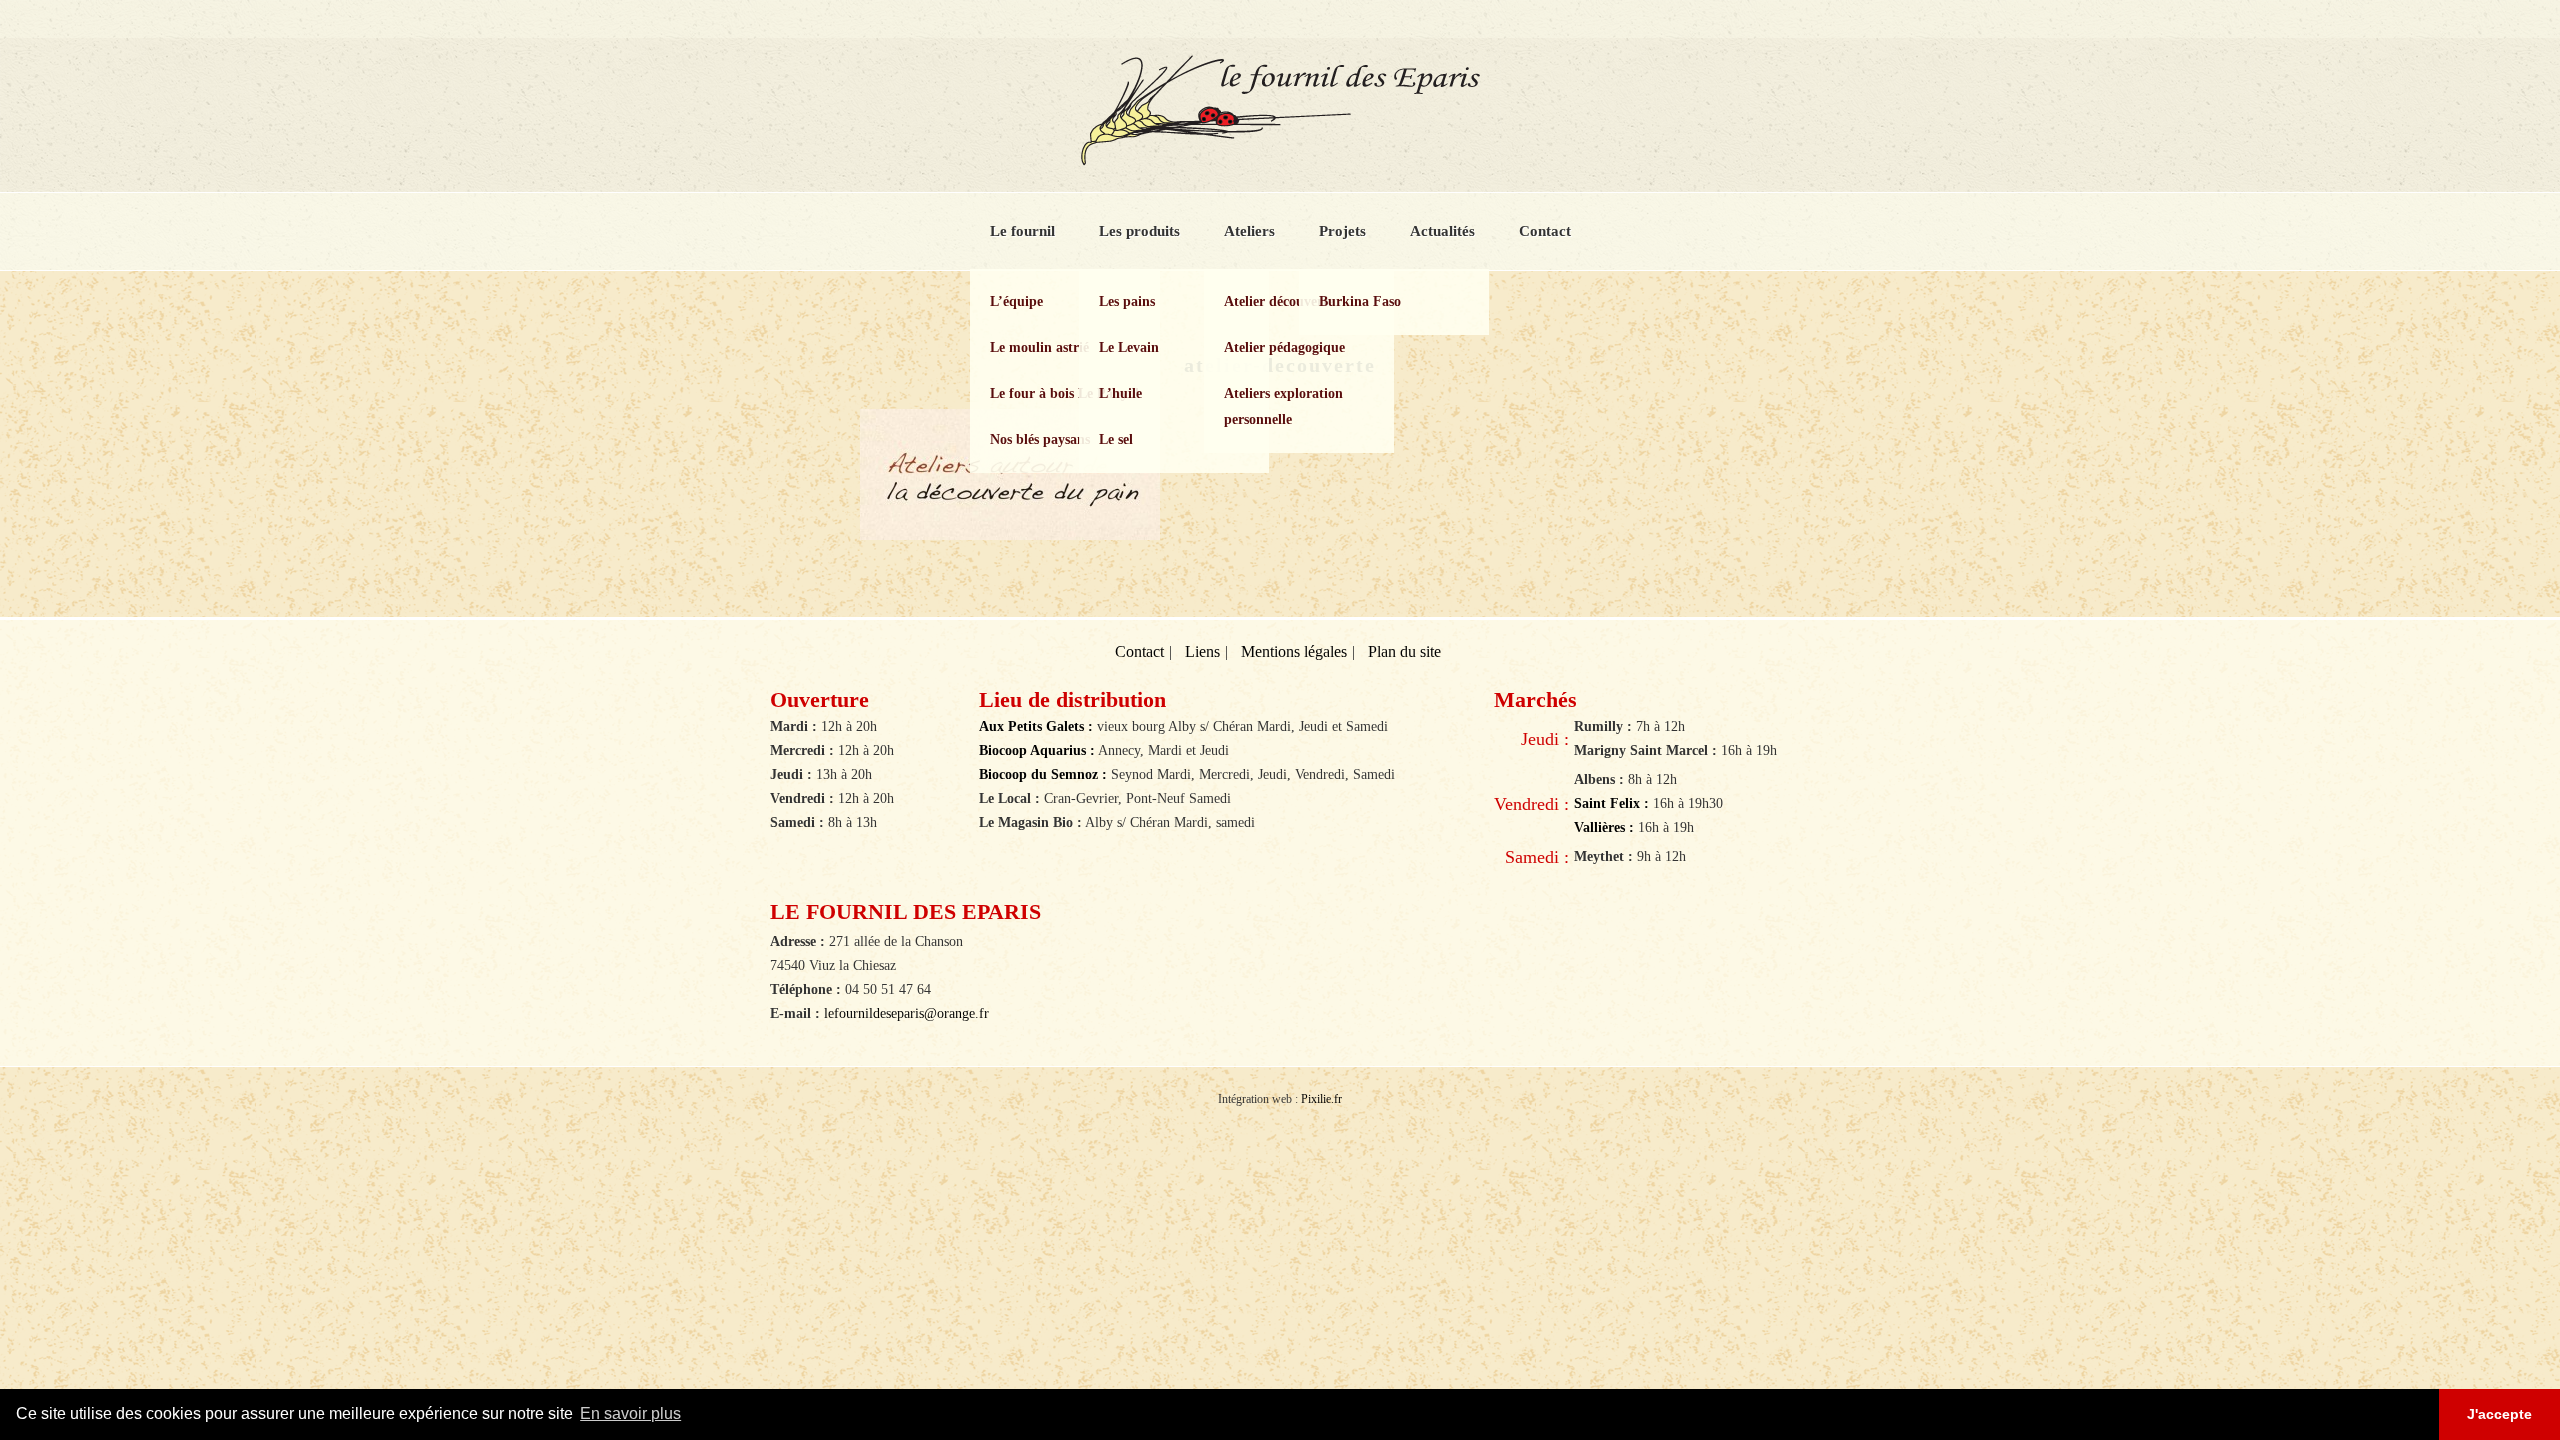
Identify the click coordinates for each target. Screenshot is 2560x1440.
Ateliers (1249, 231)
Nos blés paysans (1040, 439)
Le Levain (1129, 347)
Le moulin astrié (1039, 347)
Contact (1545, 231)
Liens (1202, 651)
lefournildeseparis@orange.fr (906, 1013)
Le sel (1116, 439)
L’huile (1120, 393)
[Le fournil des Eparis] (1280, 157)
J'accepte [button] (2499, 1414)
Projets (1342, 231)
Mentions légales (1294, 651)
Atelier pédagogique (1284, 347)
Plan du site (1404, 651)
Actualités (1442, 231)
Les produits (1139, 231)
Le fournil (1022, 231)
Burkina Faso (1360, 301)
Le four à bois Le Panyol (1064, 393)
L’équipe (1016, 301)
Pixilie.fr (1321, 1099)
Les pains (1127, 301)
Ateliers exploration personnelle (1283, 406)
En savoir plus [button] (630, 1413)
